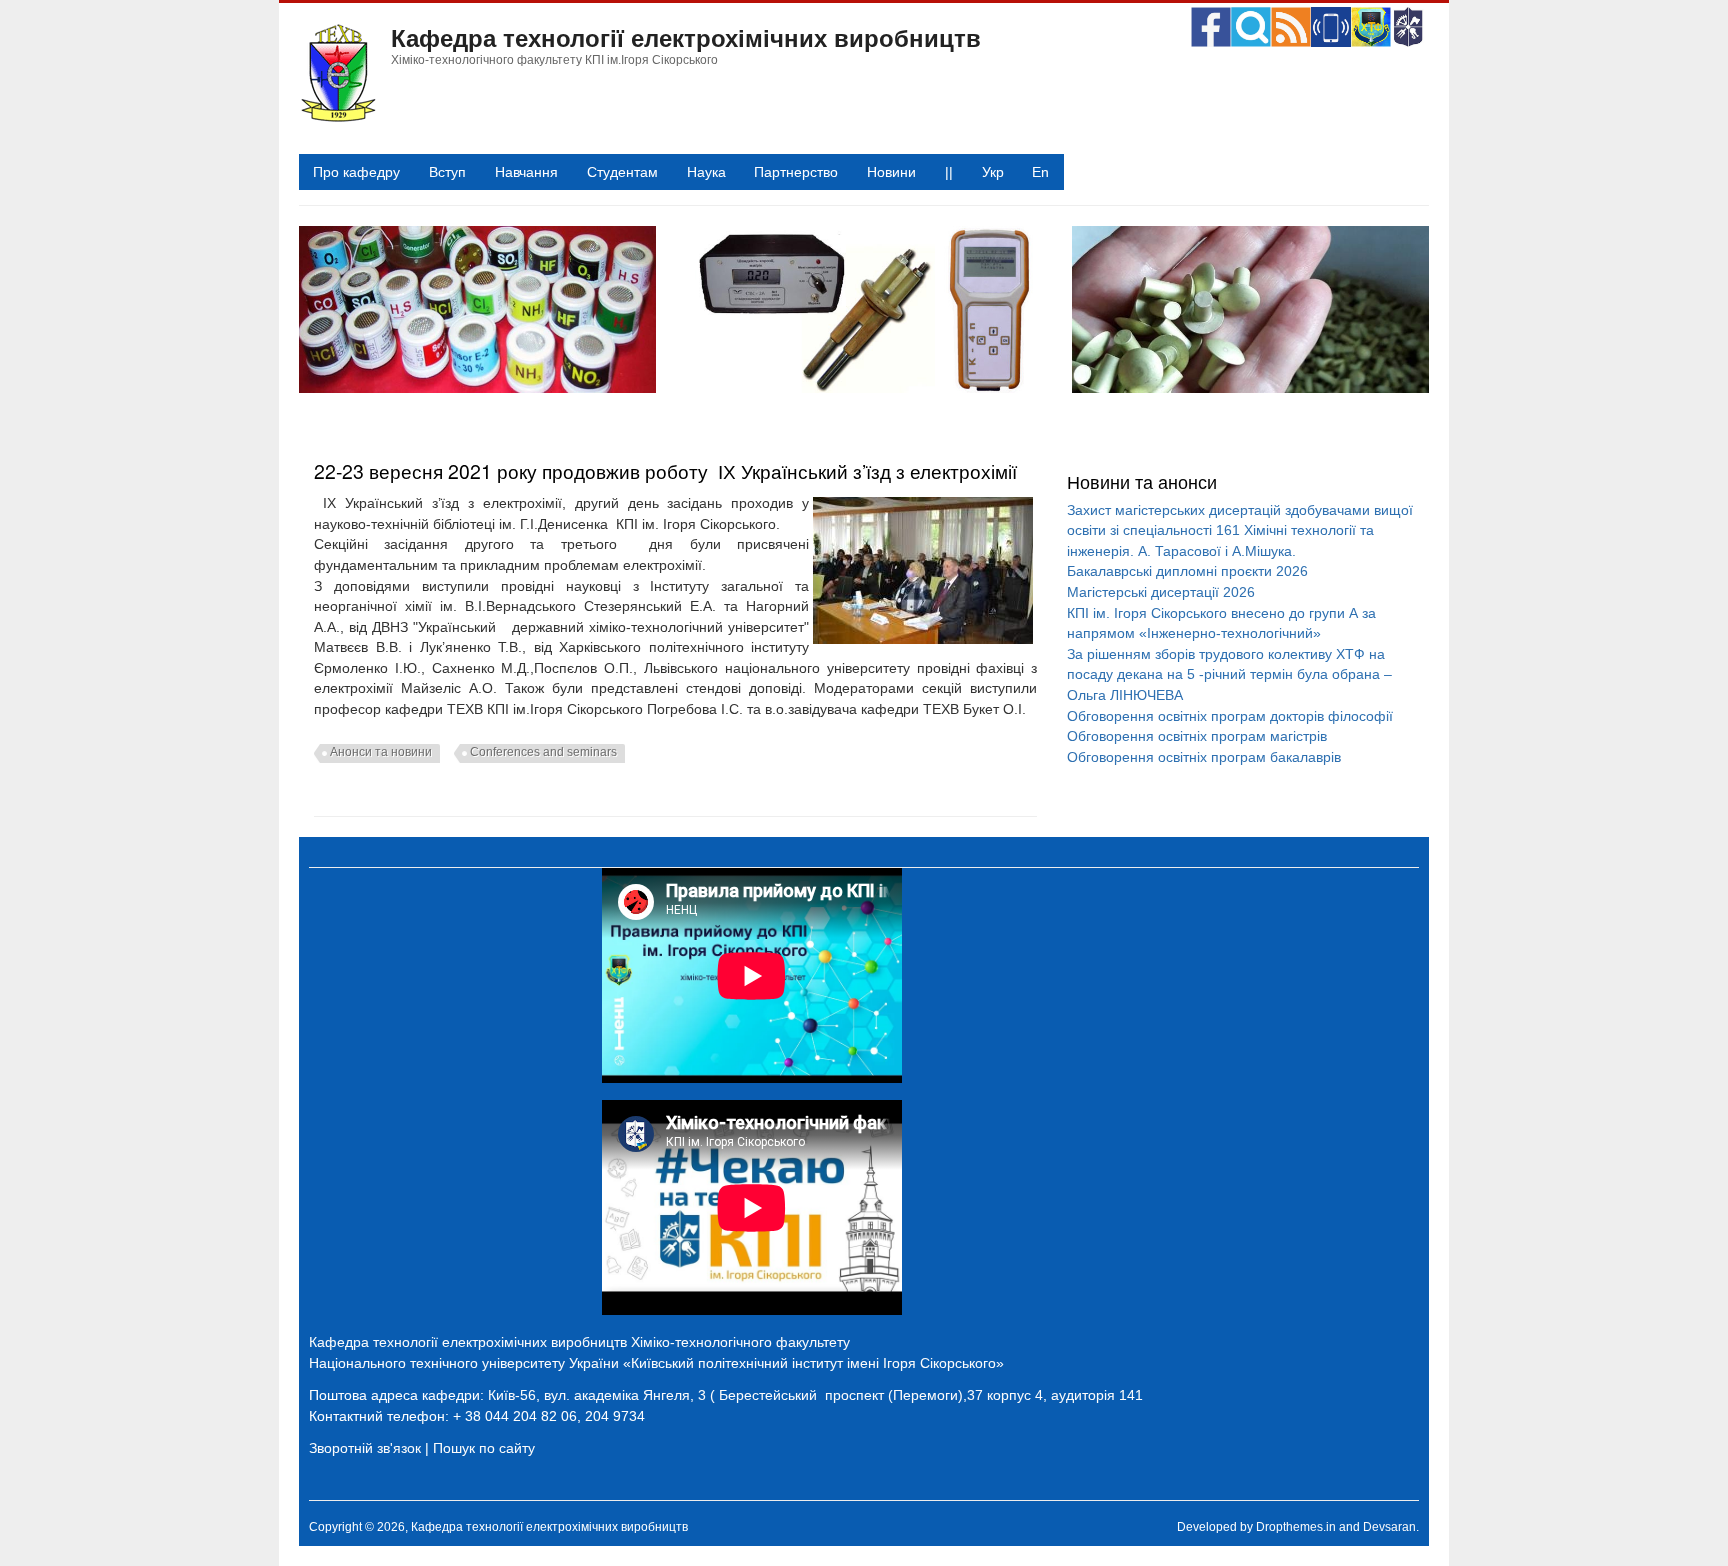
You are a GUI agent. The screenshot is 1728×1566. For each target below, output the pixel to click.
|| (949, 172)
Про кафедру (356, 172)
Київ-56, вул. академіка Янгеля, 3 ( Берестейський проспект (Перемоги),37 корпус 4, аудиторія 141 (815, 1395)
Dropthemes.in (1296, 1527)
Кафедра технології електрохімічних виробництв (686, 37)
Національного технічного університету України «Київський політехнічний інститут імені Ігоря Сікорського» (656, 1363)
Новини (891, 172)
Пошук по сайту (484, 1448)
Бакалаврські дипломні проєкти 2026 (1187, 571)
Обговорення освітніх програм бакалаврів (1204, 757)
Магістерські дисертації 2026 (1161, 592)
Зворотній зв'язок (365, 1448)
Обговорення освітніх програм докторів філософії (1230, 716)
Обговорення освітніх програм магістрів (1197, 736)
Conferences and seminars (543, 752)
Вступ (447, 172)
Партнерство (796, 172)
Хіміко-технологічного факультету (740, 1342)
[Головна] (337, 118)
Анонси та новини (381, 752)
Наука (706, 172)
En (1040, 172)
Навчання (526, 172)
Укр (993, 172)
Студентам (622, 172)
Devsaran (1389, 1527)
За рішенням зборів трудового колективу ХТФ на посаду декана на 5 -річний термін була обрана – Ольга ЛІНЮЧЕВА (1229, 674)
